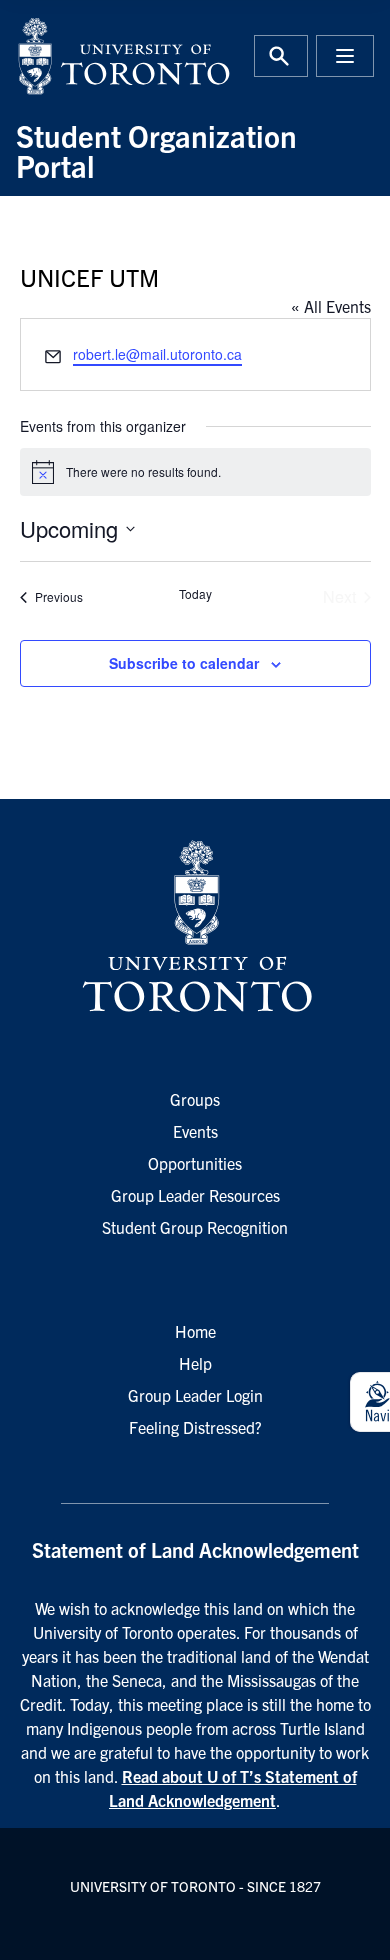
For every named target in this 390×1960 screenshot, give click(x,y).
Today (195, 594)
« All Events (331, 306)
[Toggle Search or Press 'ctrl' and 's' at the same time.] (281, 56)
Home (195, 1331)
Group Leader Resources (195, 1195)
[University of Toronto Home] (99, 56)
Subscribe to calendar (184, 663)
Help (195, 1363)
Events (195, 1131)
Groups (195, 1099)
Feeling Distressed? (195, 1427)
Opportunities (195, 1163)
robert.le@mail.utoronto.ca (157, 354)
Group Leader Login (195, 1395)
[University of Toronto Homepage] (195, 927)
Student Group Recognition (195, 1227)
